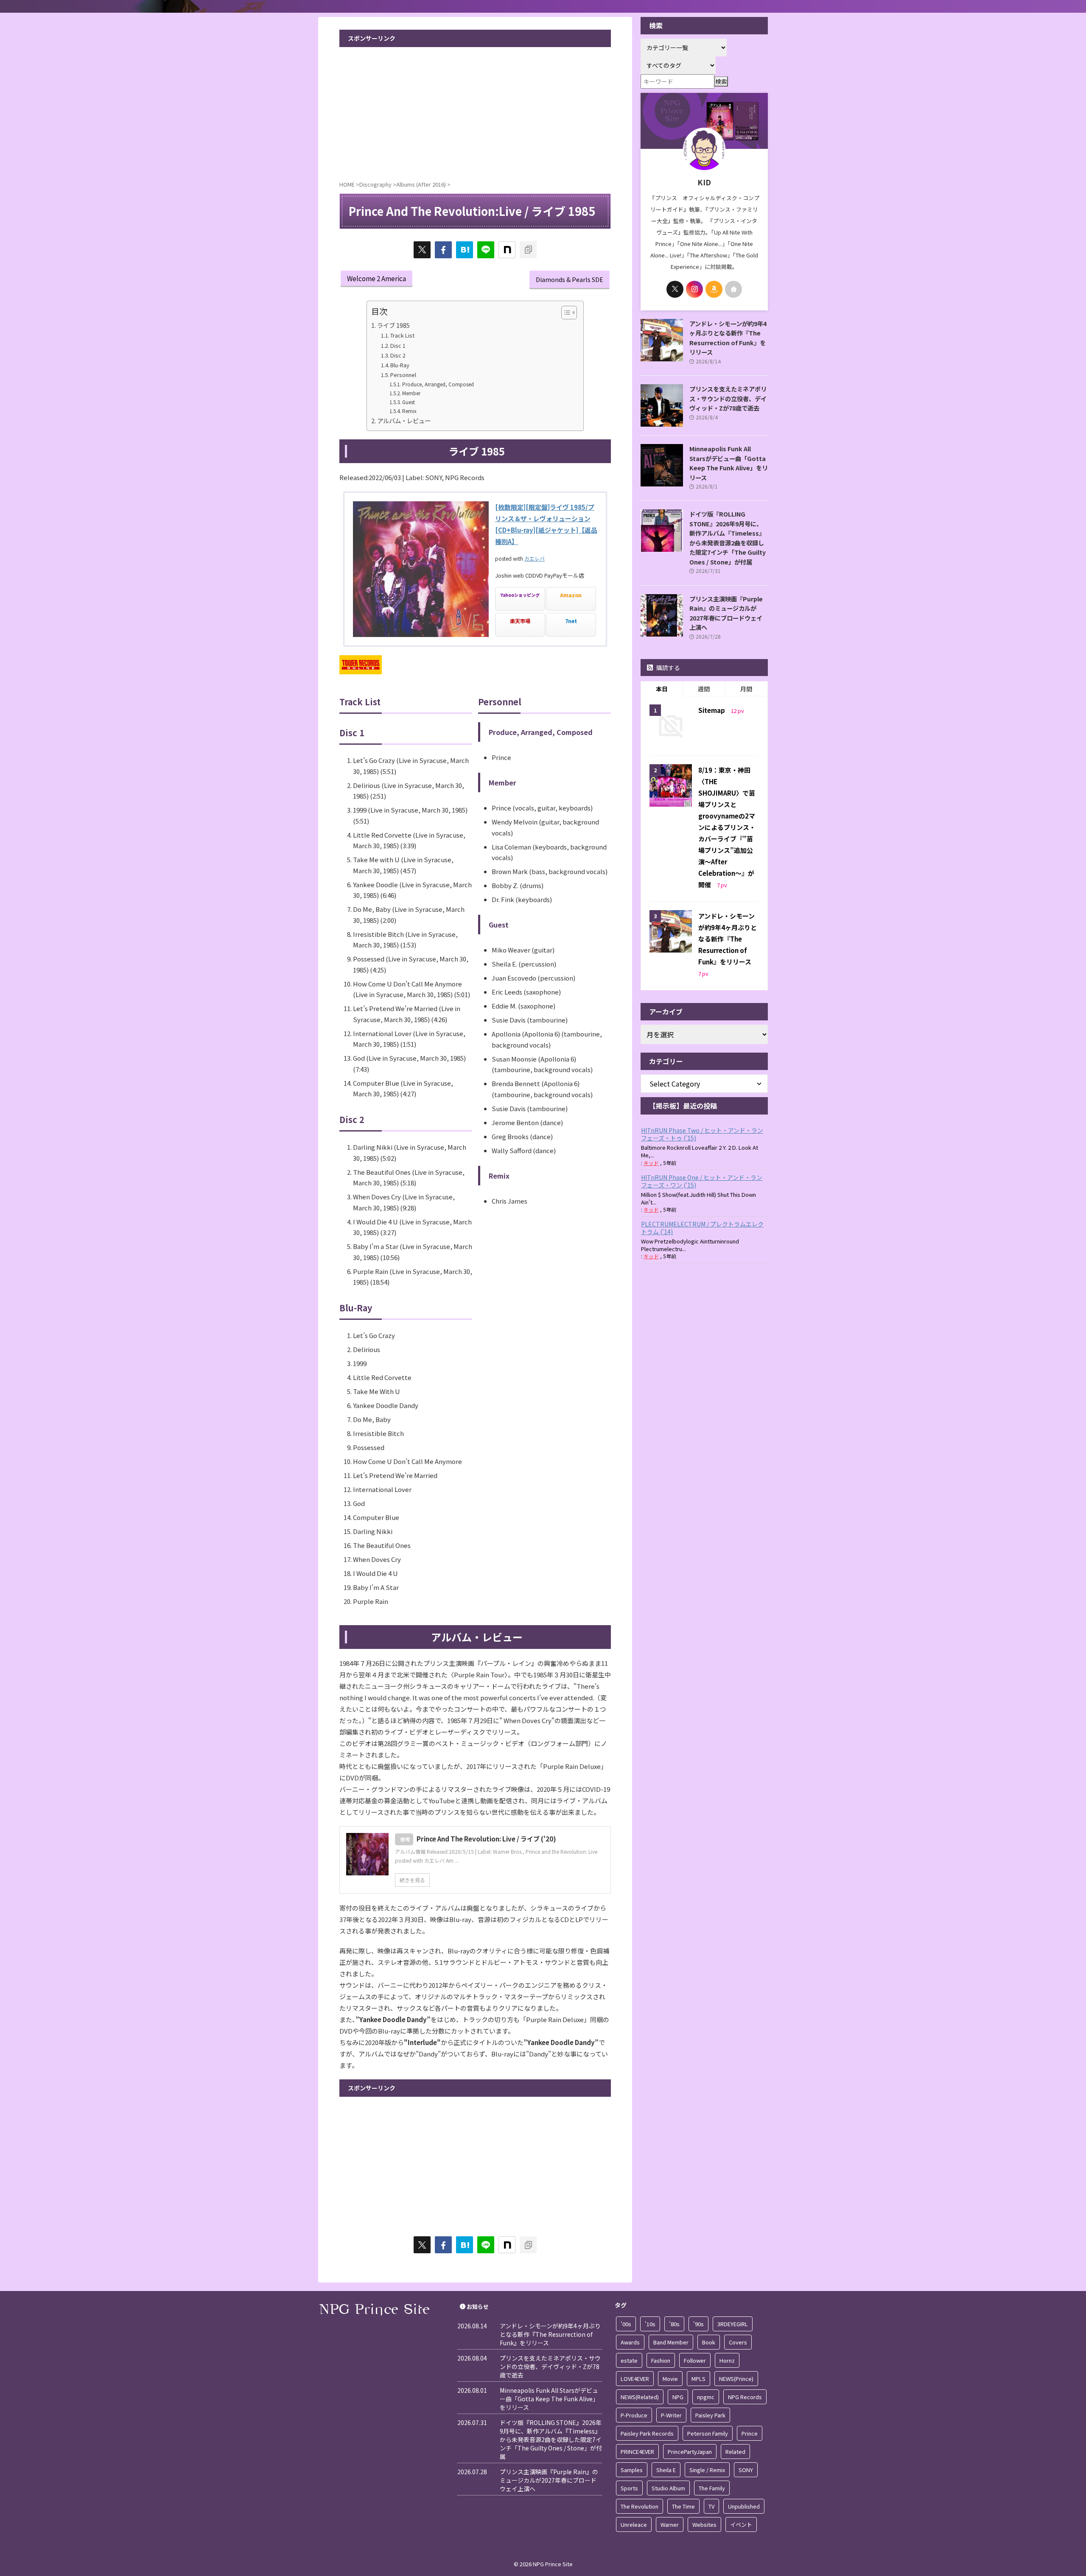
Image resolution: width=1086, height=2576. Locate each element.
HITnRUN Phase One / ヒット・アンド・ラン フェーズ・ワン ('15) (702, 1181)
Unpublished (744, 2506)
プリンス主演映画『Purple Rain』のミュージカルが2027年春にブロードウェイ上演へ (726, 613)
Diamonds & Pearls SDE (570, 279)
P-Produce (634, 2415)
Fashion (661, 2360)
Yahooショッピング (520, 595)
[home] (733, 289)
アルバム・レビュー (404, 420)
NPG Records (745, 2397)
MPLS (698, 2379)
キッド (651, 1163)
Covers (738, 2342)
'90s (698, 2324)
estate (629, 2360)
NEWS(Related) (640, 2397)
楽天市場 (520, 621)
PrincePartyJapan (690, 2452)
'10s (650, 2324)
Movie (670, 2379)
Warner (670, 2524)
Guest (408, 402)
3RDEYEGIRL (733, 2324)
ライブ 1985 (393, 325)
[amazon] (714, 289)
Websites (704, 2524)
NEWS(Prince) (736, 2379)
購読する (668, 668)
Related (735, 2452)
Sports (629, 2488)
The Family (712, 2488)
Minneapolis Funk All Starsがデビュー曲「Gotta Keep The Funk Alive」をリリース (729, 463)
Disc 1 (398, 345)
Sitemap (712, 710)
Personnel (403, 375)
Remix (409, 411)
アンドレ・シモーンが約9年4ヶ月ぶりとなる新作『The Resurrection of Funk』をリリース (728, 338)
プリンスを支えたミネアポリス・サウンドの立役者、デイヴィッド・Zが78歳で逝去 (728, 398)
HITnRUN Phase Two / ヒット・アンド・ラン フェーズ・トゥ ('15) (702, 1134)
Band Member (671, 2342)
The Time (683, 2506)
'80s (674, 2324)
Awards (630, 2342)
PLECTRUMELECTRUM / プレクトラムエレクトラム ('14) (702, 1228)
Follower (695, 2360)
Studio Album (668, 2488)
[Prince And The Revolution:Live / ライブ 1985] (465, 250)
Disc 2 (398, 355)
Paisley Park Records (647, 2433)
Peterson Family (708, 2433)
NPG (678, 2397)
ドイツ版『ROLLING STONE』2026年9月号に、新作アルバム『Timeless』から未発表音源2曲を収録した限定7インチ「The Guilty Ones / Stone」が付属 (728, 538)
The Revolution (640, 2506)
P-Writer (671, 2415)
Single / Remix (707, 2470)
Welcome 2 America (376, 278)
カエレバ (535, 558)
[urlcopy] (528, 250)
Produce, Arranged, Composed (438, 384)
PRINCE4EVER (637, 2452)
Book (709, 2342)
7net (571, 621)
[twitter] (422, 250)
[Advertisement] (475, 111)
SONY (746, 2470)
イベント (741, 2524)
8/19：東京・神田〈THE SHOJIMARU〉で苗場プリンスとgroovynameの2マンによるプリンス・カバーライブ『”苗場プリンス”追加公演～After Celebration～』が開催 (727, 827)
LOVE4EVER (635, 2379)
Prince (750, 2433)
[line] (486, 250)
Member (411, 393)
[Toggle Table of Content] (565, 313)
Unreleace (634, 2524)
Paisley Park (710, 2415)
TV (711, 2506)
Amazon (571, 595)
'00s (626, 2324)
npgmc (706, 2397)
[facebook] (443, 250)
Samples (632, 2470)
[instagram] (694, 289)
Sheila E (666, 2470)
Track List (402, 335)
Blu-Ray (400, 365)
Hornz (727, 2360)
